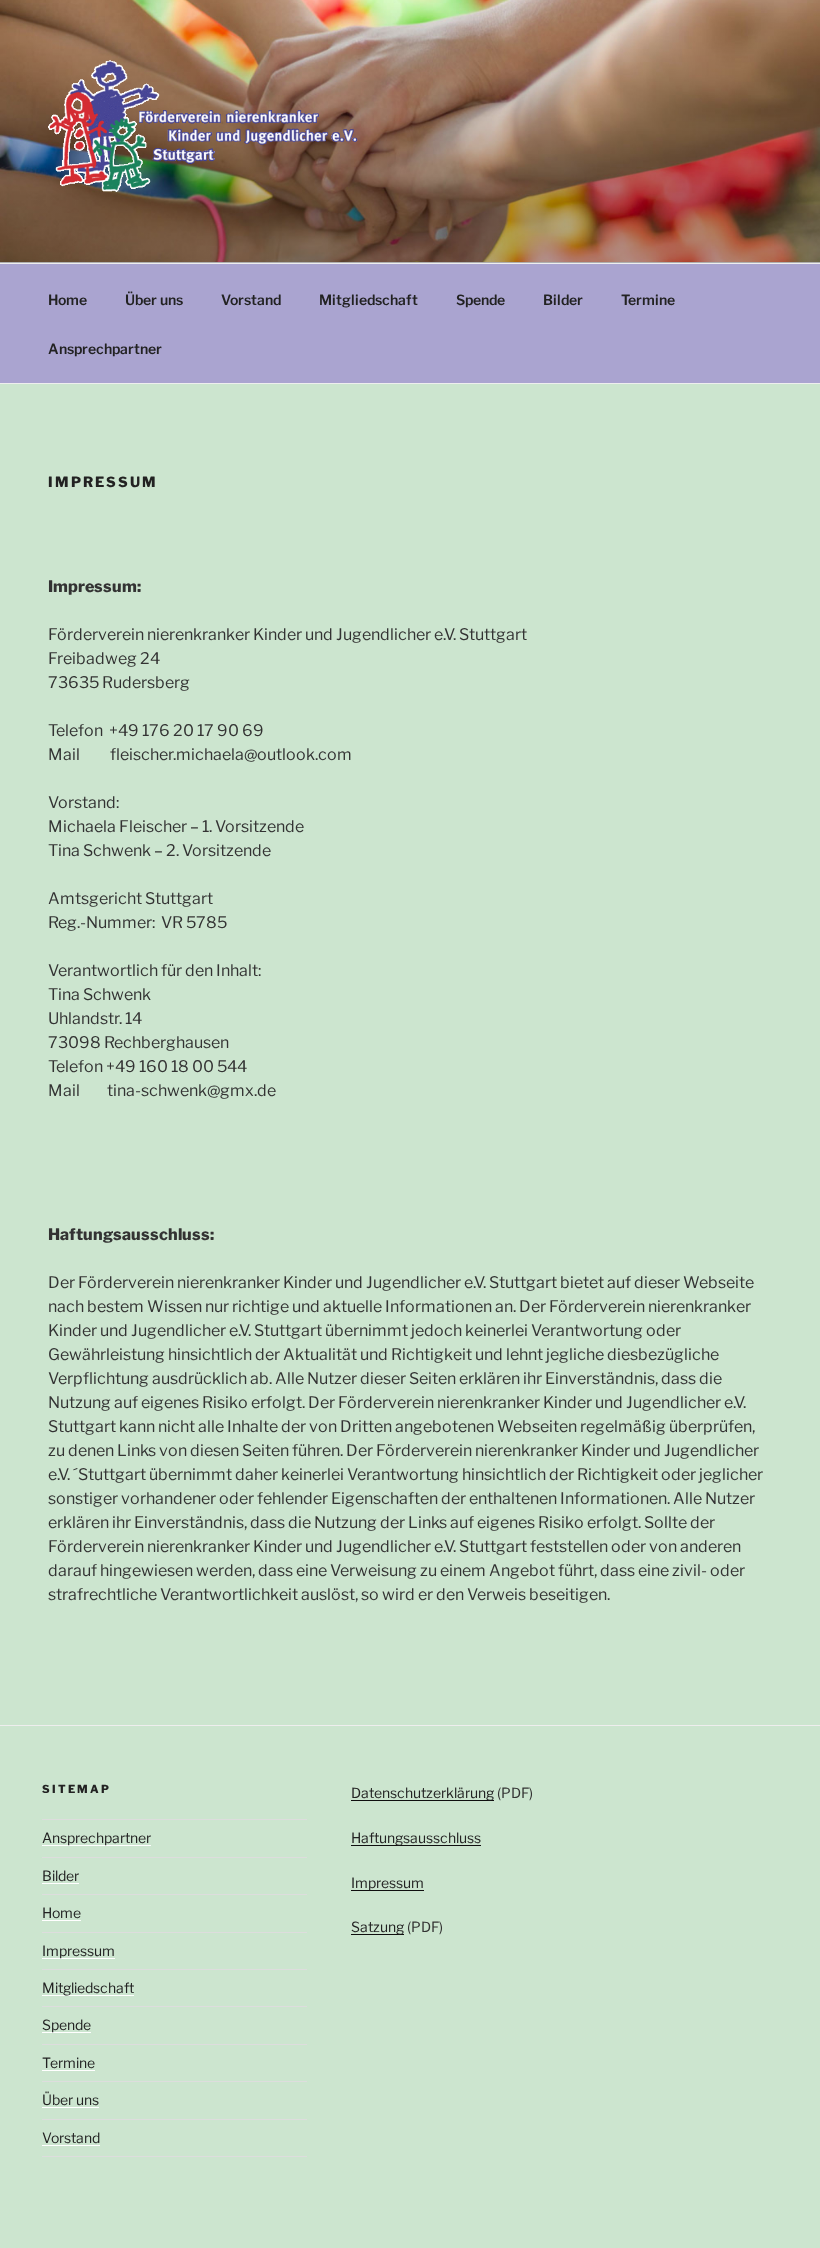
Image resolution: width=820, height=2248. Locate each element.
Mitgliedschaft (368, 299)
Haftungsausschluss (416, 1837)
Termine (648, 299)
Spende (480, 299)
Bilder (563, 299)
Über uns (154, 299)
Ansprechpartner (105, 348)
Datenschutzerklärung (422, 1792)
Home (67, 299)
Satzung (377, 1926)
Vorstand (251, 299)
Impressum (78, 1950)
